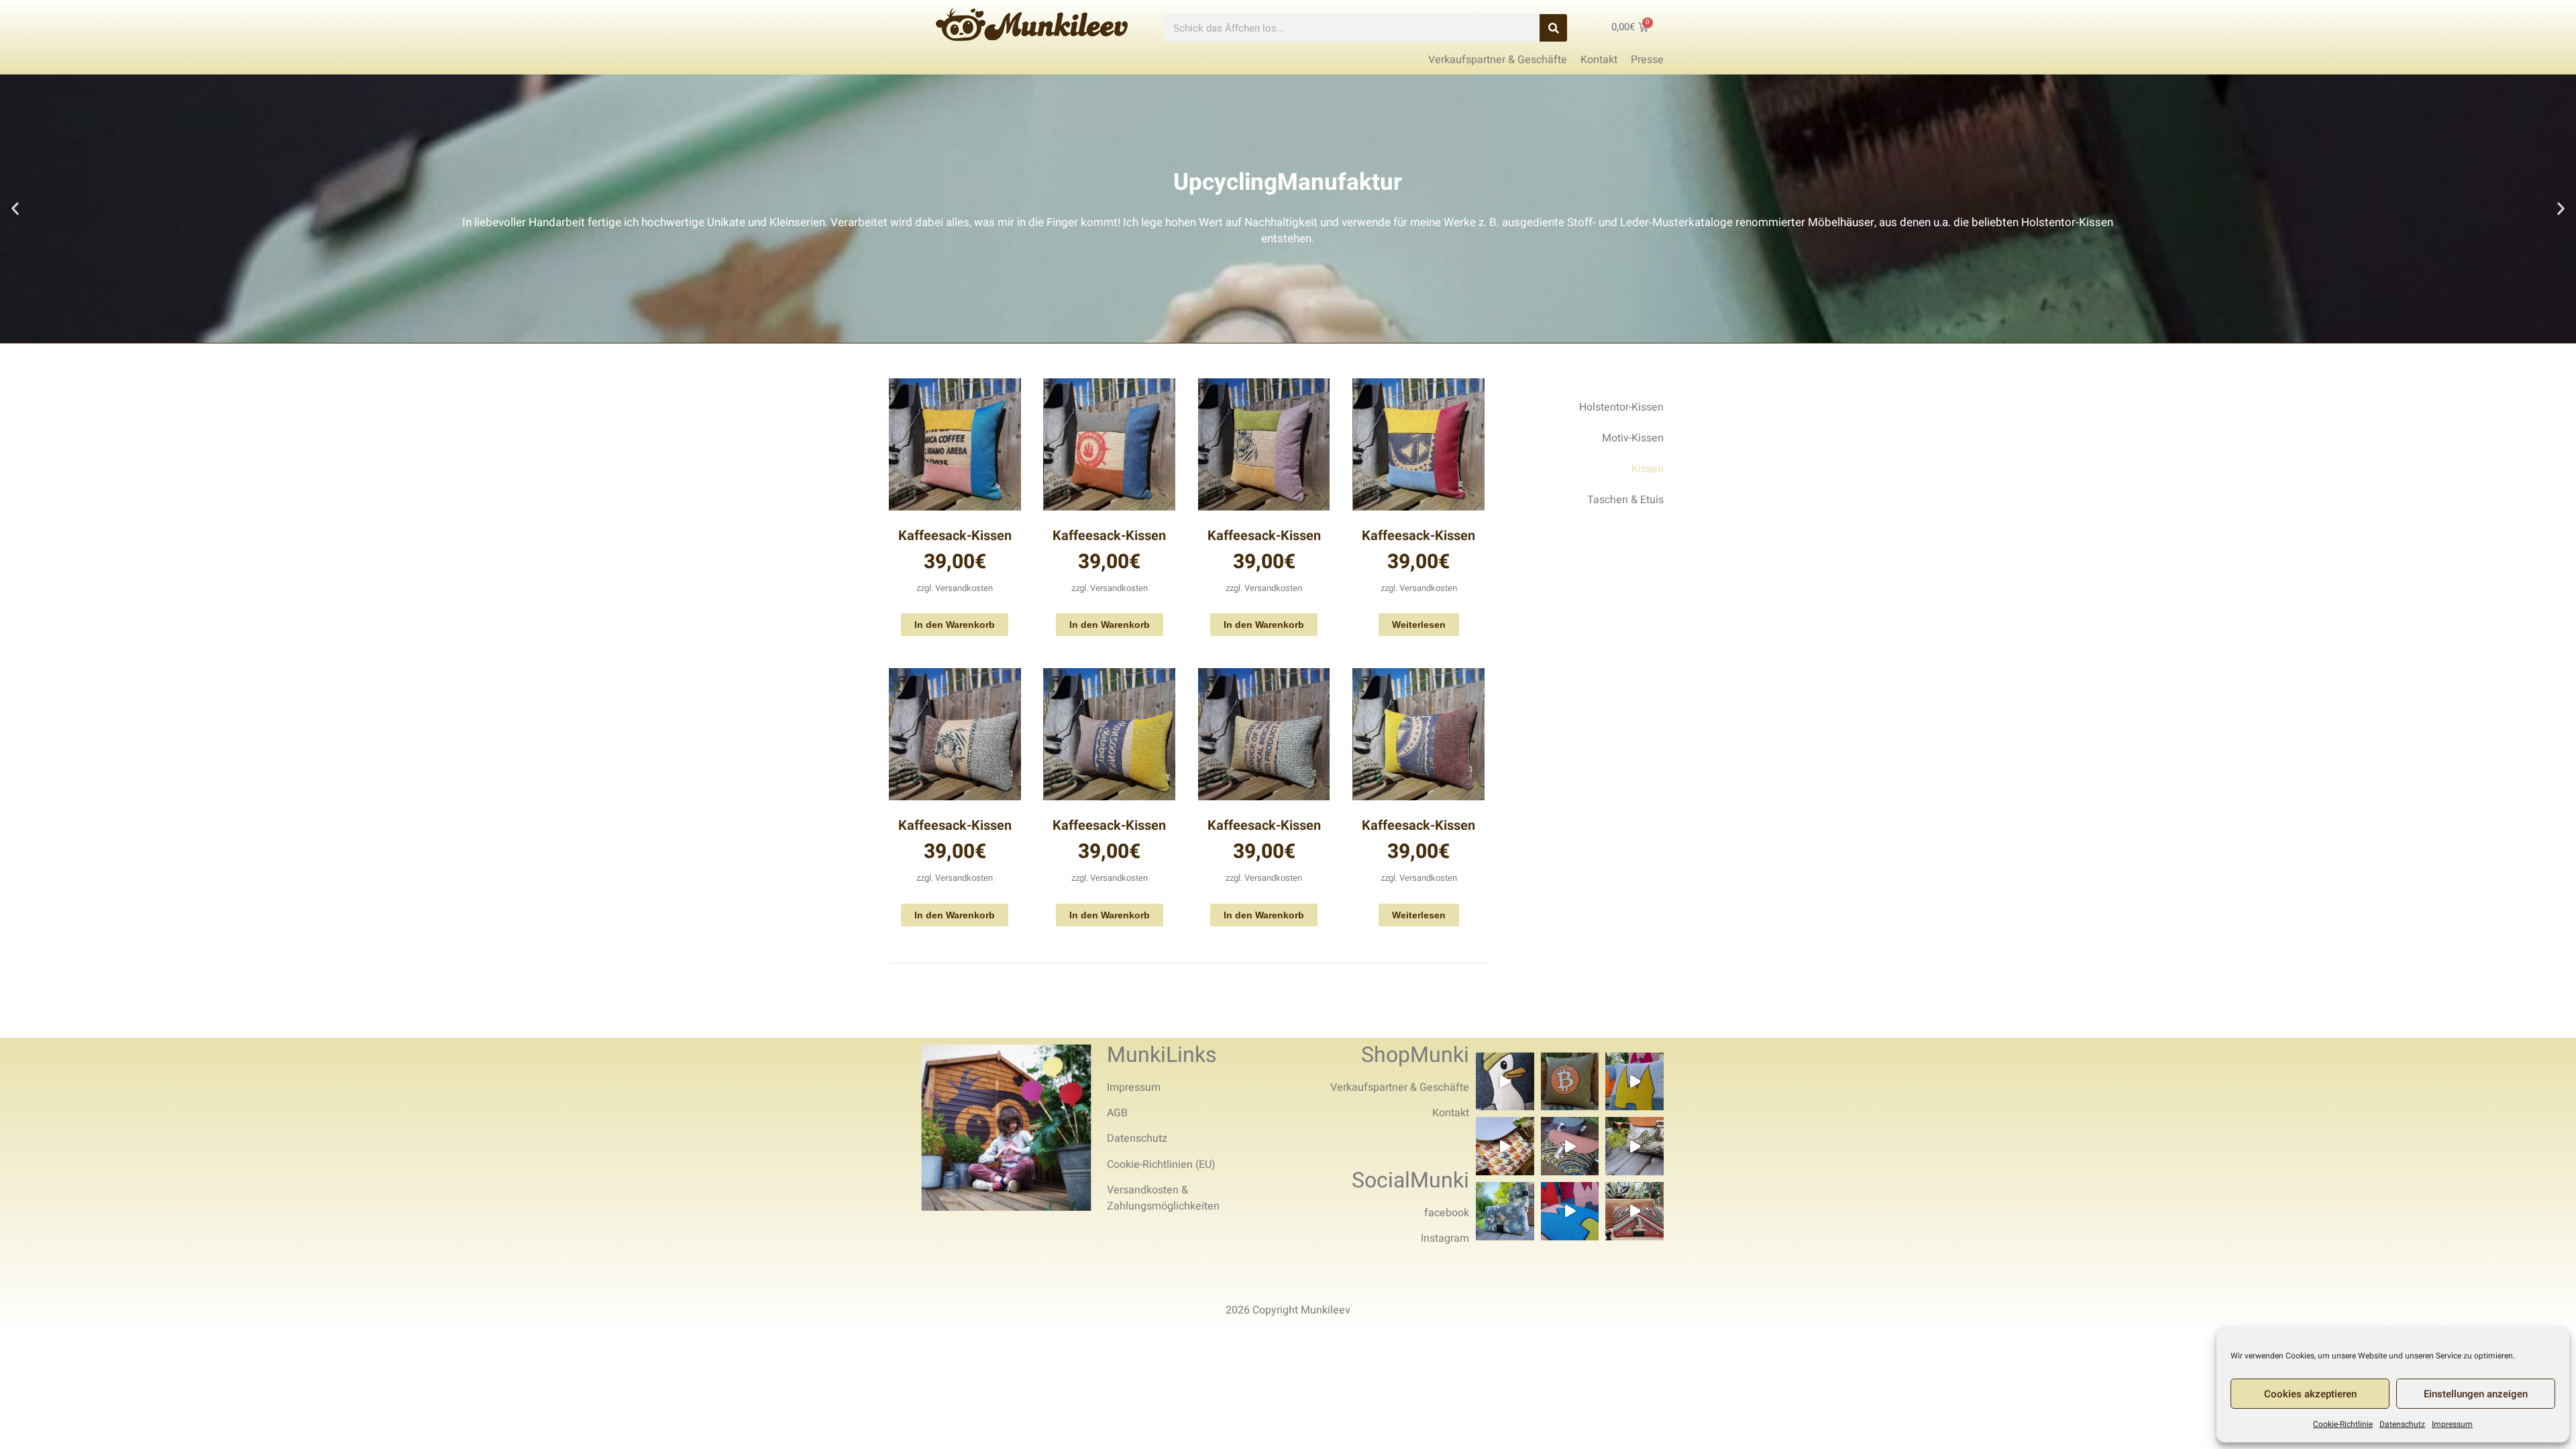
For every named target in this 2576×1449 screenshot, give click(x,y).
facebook (1447, 1213)
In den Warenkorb (955, 625)
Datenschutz (2402, 1424)
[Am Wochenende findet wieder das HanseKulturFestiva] (1570, 1211)
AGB (1117, 1113)
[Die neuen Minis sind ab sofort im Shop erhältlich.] (1634, 1211)
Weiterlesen (1419, 625)
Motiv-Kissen (1633, 438)
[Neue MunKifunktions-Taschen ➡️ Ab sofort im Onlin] (1505, 1211)
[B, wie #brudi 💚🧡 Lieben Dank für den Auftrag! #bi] (1570, 1082)
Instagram (1445, 1238)
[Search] (1553, 28)
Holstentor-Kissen (1621, 407)
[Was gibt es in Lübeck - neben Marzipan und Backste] (1505, 1082)
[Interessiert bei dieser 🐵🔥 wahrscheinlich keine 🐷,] (1634, 1146)
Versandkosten (964, 588)
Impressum (2452, 1424)
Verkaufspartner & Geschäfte (1400, 1087)
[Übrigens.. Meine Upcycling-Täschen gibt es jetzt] (1505, 1146)
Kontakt (1451, 1113)
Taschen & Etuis (1625, 500)
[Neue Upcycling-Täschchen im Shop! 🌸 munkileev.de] (1570, 1146)
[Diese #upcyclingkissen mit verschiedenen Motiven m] (1634, 1082)
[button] (15, 209)
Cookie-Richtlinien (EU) (1161, 1165)
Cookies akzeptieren (2310, 1394)
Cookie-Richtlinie (2343, 1424)
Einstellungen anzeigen (2476, 1394)
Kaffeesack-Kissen (955, 536)
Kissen (1648, 469)
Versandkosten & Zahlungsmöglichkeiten (1163, 1198)
